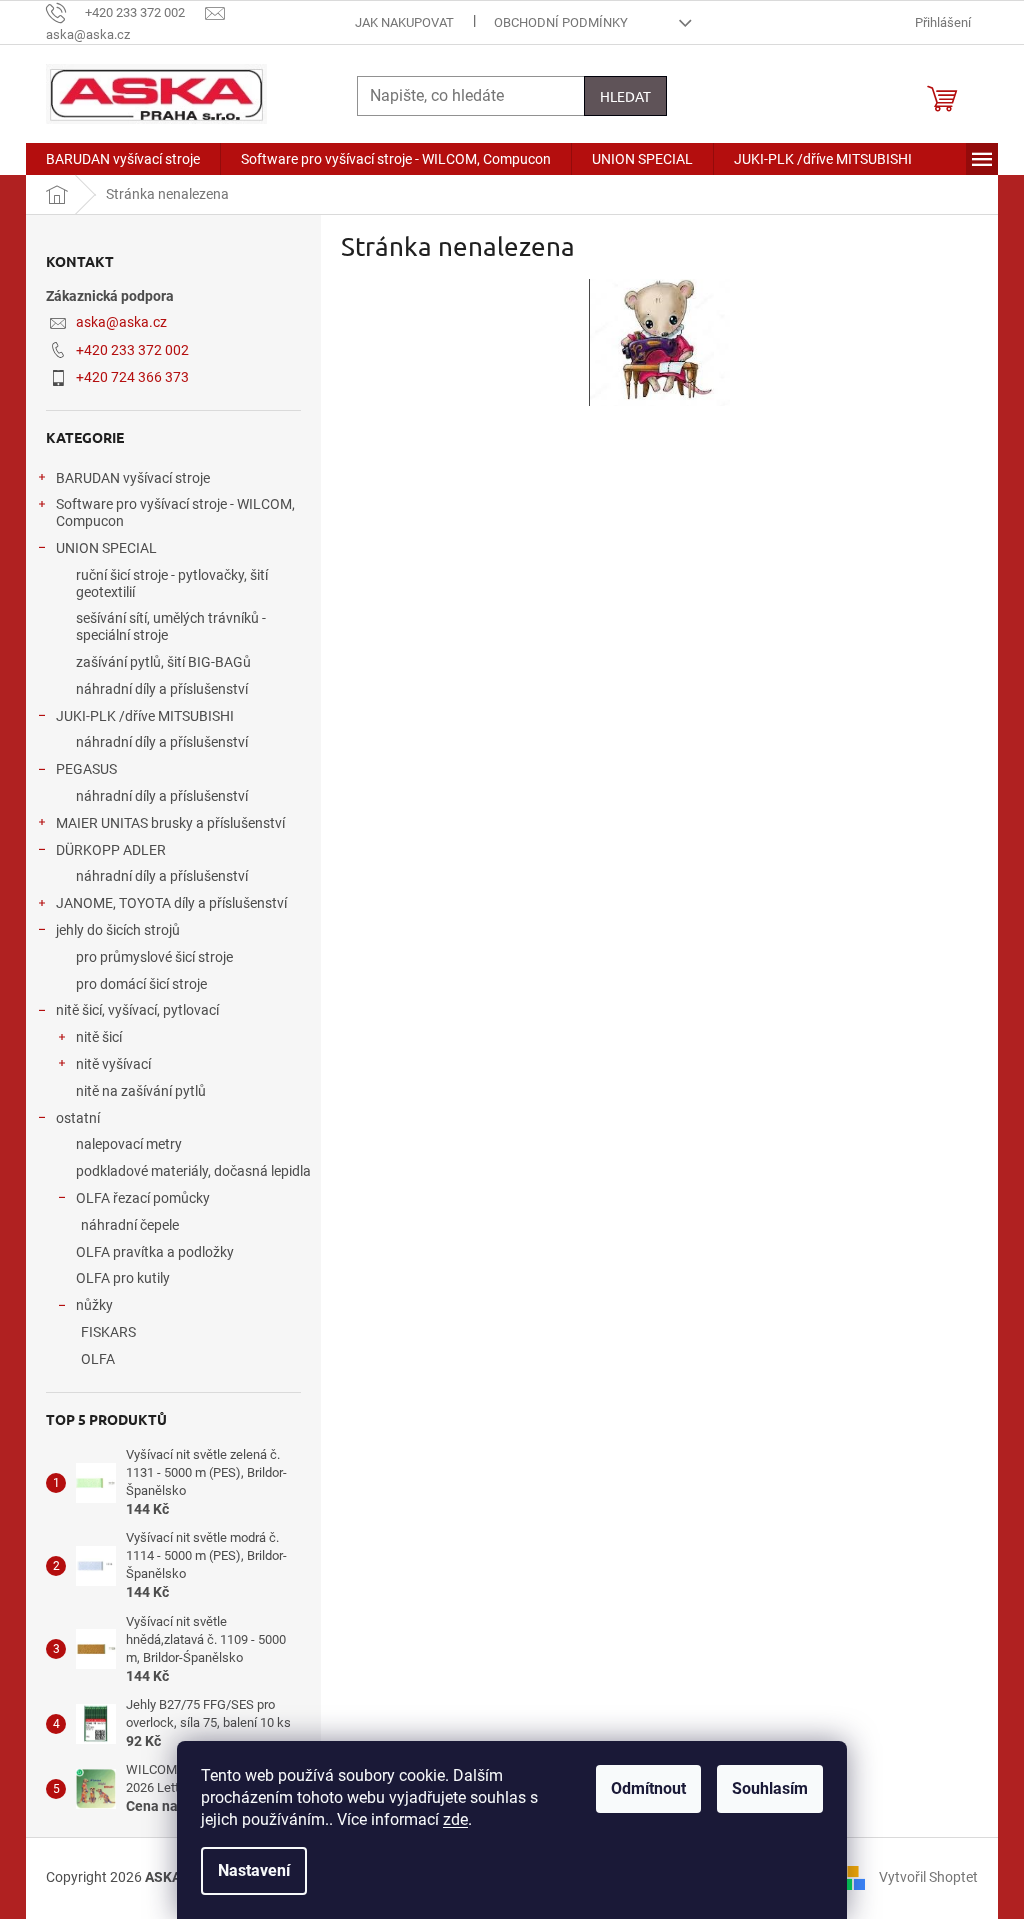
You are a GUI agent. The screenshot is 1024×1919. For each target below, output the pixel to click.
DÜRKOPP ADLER (111, 850)
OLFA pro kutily (123, 1278)
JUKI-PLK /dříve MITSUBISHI (145, 716)
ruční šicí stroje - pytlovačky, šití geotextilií (172, 583)
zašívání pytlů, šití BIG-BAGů (163, 662)
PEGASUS (86, 769)
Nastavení (254, 1870)
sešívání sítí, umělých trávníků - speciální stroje (171, 626)
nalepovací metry (129, 1144)
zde (455, 1819)
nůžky (94, 1305)
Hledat (625, 96)
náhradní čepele (130, 1225)
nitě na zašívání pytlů (141, 1091)
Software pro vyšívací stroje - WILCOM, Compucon (175, 512)
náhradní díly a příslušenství (162, 689)
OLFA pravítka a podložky (155, 1252)
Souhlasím (770, 1788)
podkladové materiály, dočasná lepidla (193, 1171)
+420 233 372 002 (132, 350)
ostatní (78, 1118)
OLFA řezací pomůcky (143, 1198)
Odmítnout (648, 1788)
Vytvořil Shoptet (928, 1877)
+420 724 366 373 (132, 377)
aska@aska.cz (121, 322)
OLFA (98, 1359)
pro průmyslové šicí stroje (154, 957)
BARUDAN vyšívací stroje (133, 478)
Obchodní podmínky (561, 22)
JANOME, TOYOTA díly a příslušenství (171, 903)
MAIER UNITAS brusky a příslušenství (170, 823)
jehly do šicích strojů (118, 930)
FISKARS (108, 1332)
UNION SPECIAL (106, 548)
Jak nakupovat (404, 22)
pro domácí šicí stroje (141, 984)
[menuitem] (123, 159)
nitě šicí (99, 1037)
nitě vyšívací (113, 1064)
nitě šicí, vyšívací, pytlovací (137, 1010)
